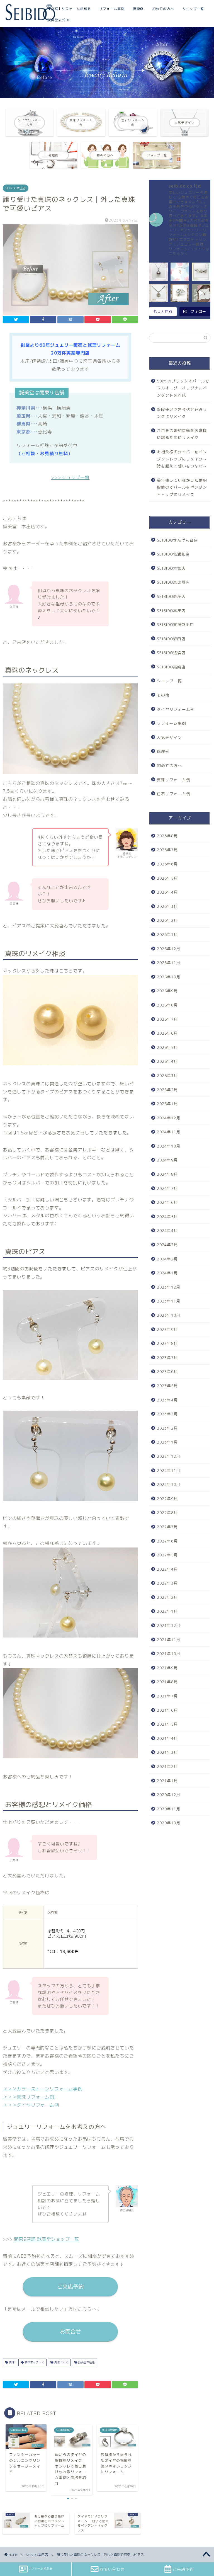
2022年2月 (167, 1597)
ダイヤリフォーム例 (176, 709)
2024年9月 (167, 1160)
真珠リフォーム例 (174, 780)
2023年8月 (167, 1343)
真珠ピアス (61, 2362)
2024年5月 (167, 1217)
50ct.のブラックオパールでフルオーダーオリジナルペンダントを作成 (183, 388)
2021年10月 (169, 1654)
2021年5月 (167, 1724)
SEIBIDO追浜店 (171, 653)
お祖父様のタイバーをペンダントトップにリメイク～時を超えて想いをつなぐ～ (182, 459)
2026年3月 (167, 906)
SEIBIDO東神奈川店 (175, 624)
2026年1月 (167, 934)
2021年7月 (167, 1696)
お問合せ (70, 2331)
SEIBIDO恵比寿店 (173, 582)
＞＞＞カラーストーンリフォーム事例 (43, 2089)
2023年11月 (169, 1301)
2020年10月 (169, 1823)
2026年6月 (167, 864)
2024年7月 (167, 1188)
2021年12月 (169, 1625)
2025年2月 (167, 1090)
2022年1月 (167, 1611)
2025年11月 (169, 963)
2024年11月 (169, 1132)
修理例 (138, 9)
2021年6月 (167, 1710)
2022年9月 (167, 1499)
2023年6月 (167, 1371)
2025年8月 (167, 1005)
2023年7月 (167, 1358)
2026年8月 (167, 836)
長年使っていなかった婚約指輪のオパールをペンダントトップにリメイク (182, 487)
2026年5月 (167, 878)
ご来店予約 (70, 2287)
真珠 (11, 2362)
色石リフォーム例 (174, 794)
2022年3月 (167, 1583)
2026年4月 (167, 892)
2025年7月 (167, 1019)
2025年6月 (167, 1033)
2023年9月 (167, 1329)
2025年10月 (169, 977)
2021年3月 (167, 1752)
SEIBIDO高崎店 (171, 667)
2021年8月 (167, 1682)
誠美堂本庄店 (86, 2362)
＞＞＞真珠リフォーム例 (29, 2097)
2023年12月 (169, 1287)
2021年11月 (169, 1640)
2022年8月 (167, 1513)
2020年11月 (169, 1809)
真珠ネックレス (34, 2362)
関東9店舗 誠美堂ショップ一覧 (47, 2239)
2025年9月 (167, 991)
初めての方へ (163, 9)
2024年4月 (167, 1230)
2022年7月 (167, 1527)
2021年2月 (167, 1766)
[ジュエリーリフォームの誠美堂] (30, 20)
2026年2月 (167, 920)
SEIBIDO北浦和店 (173, 554)
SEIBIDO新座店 (171, 596)
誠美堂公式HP (59, 20)
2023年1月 (167, 1442)
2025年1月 (167, 1104)
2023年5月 (167, 1386)
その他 (163, 695)
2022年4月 (167, 1569)
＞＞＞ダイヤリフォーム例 (31, 2105)
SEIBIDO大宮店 (171, 568)
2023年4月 (167, 1400)
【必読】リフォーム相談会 (69, 9)
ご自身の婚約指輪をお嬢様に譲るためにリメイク (182, 434)
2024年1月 (167, 1273)
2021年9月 (167, 1668)
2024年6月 (167, 1202)
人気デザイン (169, 737)
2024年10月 (169, 1146)
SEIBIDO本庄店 (16, 188)
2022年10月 (169, 1484)
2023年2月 (167, 1428)
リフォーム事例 (112, 9)
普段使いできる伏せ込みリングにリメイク (182, 413)
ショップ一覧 (193, 9)
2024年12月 (169, 1118)
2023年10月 (169, 1315)
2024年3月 (167, 1245)
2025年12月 (169, 949)
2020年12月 (169, 1795)
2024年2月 (167, 1259)
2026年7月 (167, 850)
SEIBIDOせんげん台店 (177, 540)
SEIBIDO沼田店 (171, 639)
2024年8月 (167, 1174)
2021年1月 (167, 1781)
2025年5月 (167, 1047)
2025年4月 (167, 1061)
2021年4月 (167, 1738)
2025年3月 (167, 1075)
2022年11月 (169, 1470)
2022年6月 (167, 1541)
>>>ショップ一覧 (70, 477)
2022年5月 (167, 1555)
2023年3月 (167, 1414)
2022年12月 (169, 1456)
